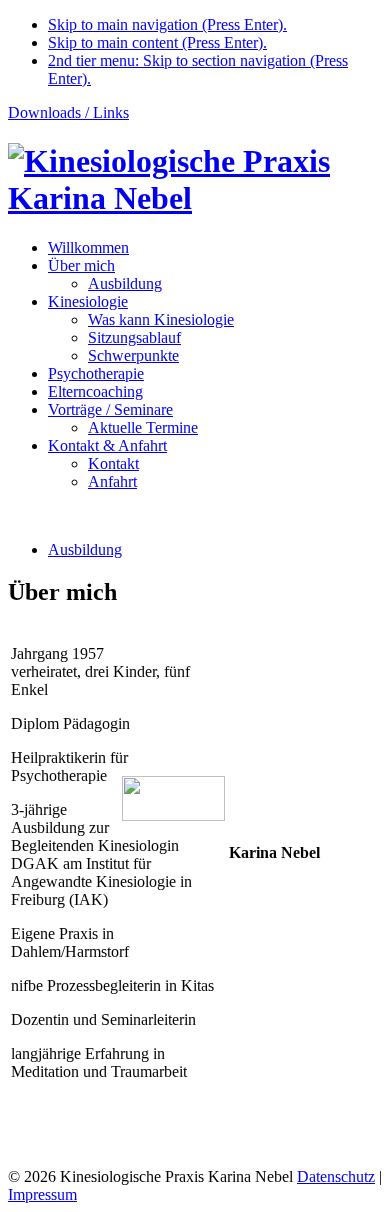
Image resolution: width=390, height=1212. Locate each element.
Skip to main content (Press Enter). (157, 42)
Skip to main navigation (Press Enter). (167, 24)
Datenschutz (336, 1176)
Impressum (42, 1194)
